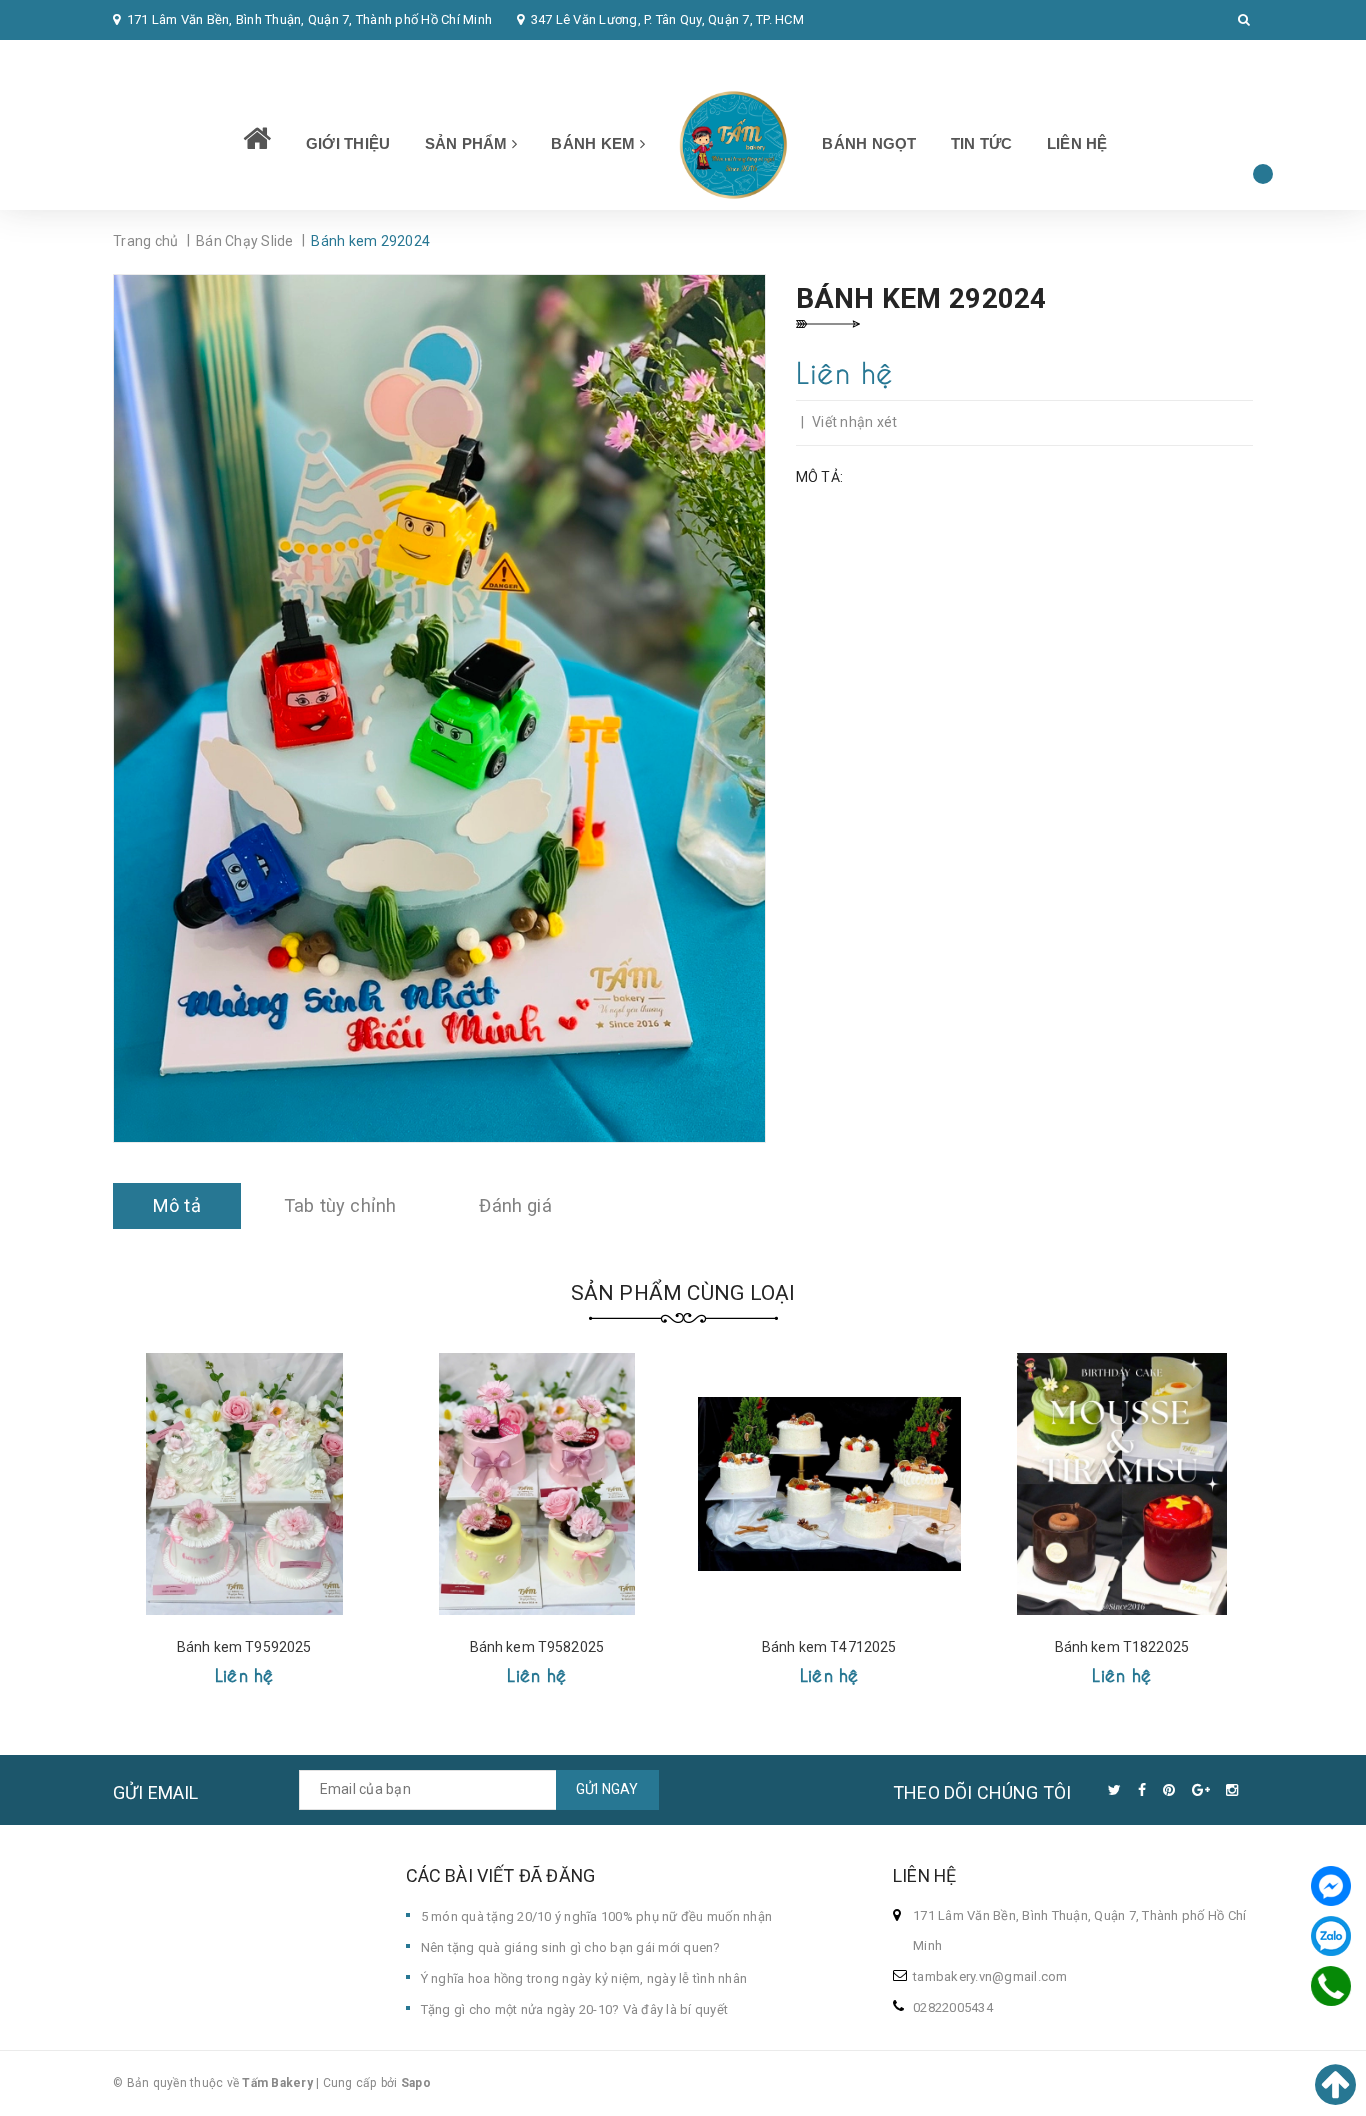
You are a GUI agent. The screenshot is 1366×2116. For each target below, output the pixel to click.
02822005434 (166, 59)
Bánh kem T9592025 (244, 1647)
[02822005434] (1331, 1986)
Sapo (416, 2083)
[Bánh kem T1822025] (1122, 1484)
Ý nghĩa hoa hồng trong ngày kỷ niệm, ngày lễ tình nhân (584, 1978)
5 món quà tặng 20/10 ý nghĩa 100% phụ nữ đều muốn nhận (597, 1916)
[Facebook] (1331, 1886)
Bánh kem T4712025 (829, 1647)
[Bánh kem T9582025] (537, 1484)
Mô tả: (820, 477)
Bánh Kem (595, 143)
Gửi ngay (607, 1789)
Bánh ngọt (869, 143)
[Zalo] (1331, 1936)
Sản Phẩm (468, 143)
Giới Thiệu (348, 143)
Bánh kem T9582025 (537, 1647)
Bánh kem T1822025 (1122, 1647)
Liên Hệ (1077, 143)
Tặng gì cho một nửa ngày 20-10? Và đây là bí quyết (575, 2009)
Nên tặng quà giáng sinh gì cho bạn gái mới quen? (571, 1947)
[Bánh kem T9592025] (244, 1484)
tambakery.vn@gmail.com (990, 1976)
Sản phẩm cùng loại (683, 1293)
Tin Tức (982, 143)
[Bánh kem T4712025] (829, 1484)
